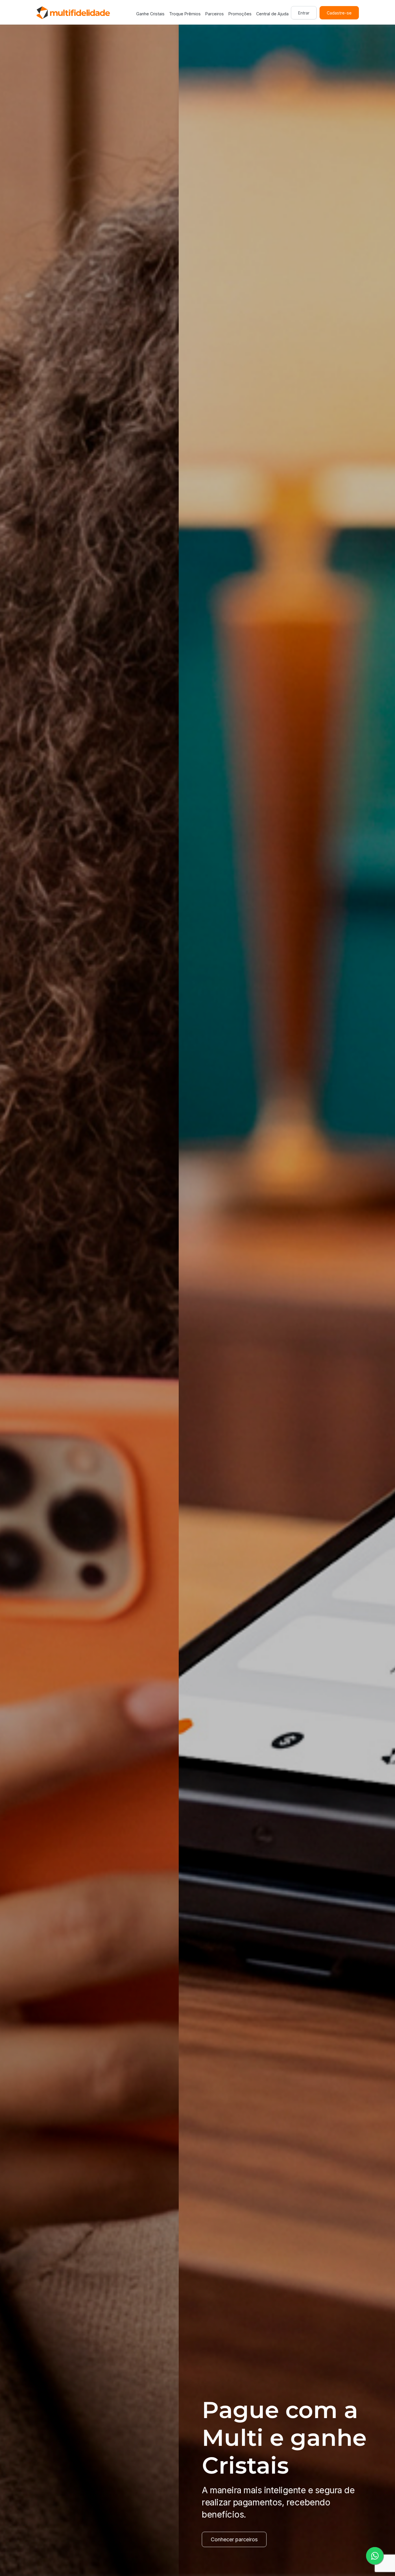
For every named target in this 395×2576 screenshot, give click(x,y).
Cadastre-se (339, 13)
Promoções (240, 14)
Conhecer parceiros (56, 2539)
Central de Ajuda (272, 14)
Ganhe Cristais (150, 14)
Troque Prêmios (185, 14)
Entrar (304, 13)
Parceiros (215, 14)
